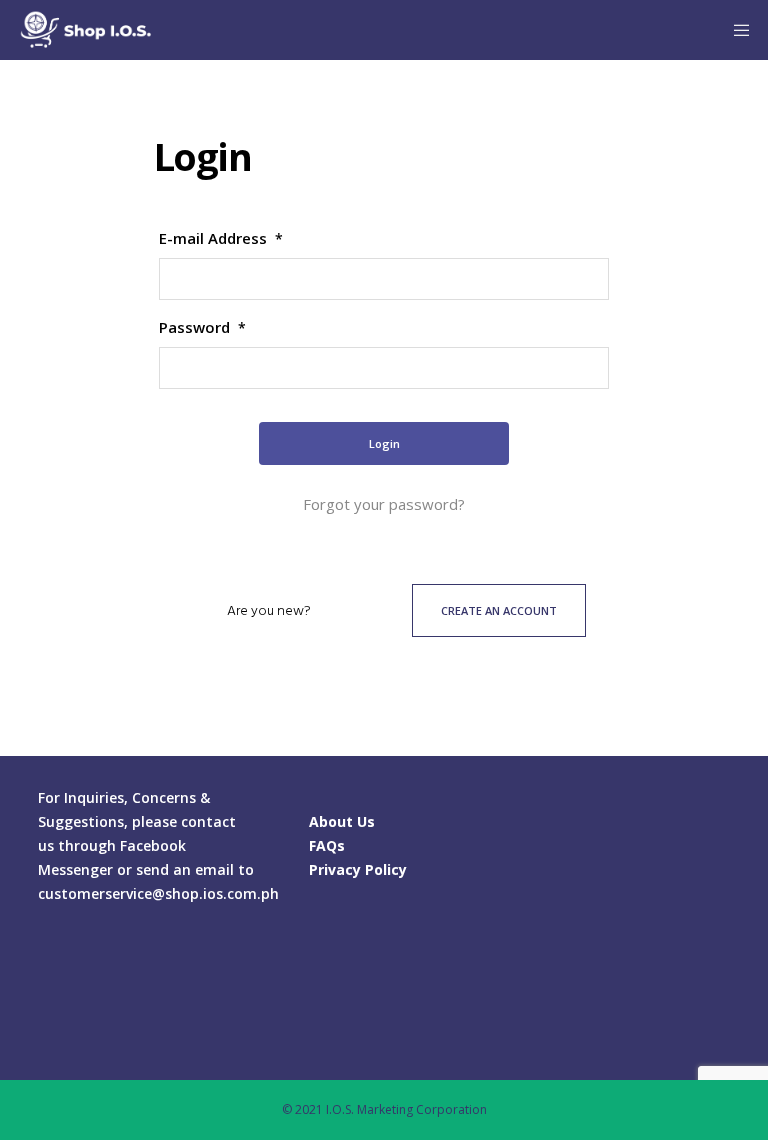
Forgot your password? (384, 504)
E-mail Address (221, 238)
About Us (342, 821)
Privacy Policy (358, 869)
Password (202, 327)
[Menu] (735, 30)
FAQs (327, 845)
